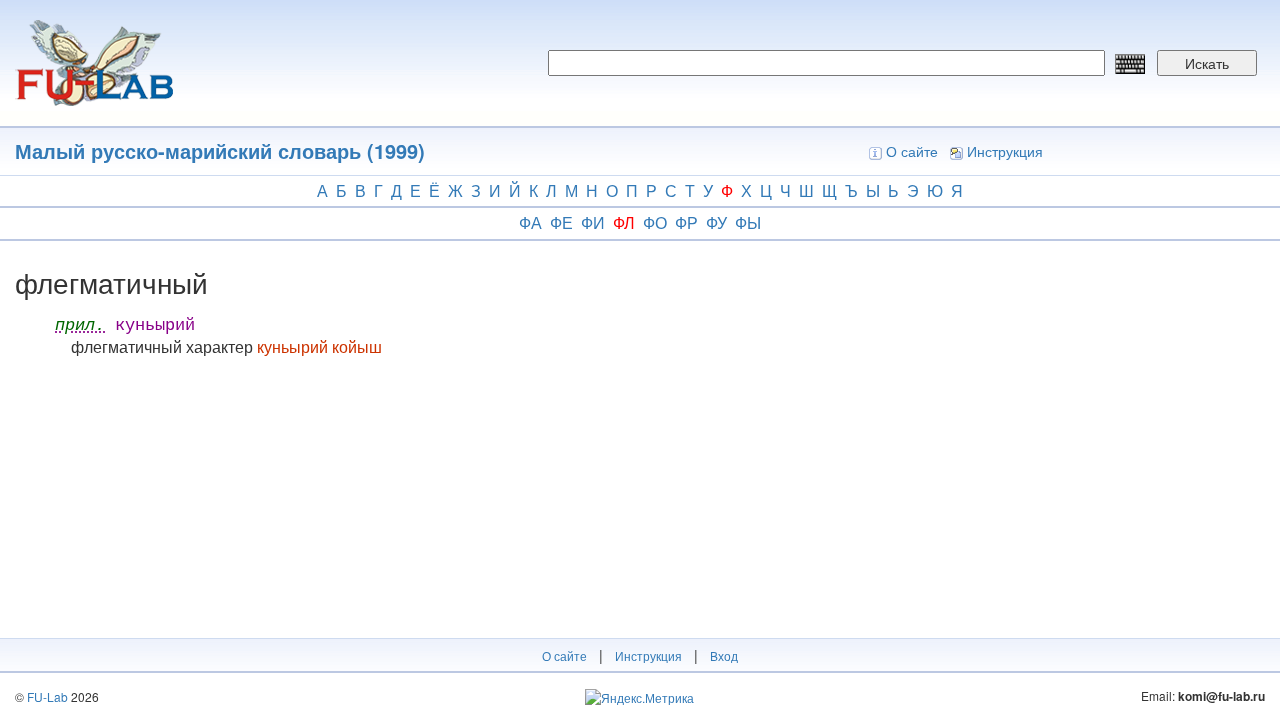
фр (686, 222)
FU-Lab (47, 696)
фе (561, 222)
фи (593, 222)
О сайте (912, 151)
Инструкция (1005, 151)
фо (655, 222)
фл (624, 222)
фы (748, 222)
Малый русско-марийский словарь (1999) (220, 150)
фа (530, 222)
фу (716, 222)
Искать (1207, 63)
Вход (724, 655)
